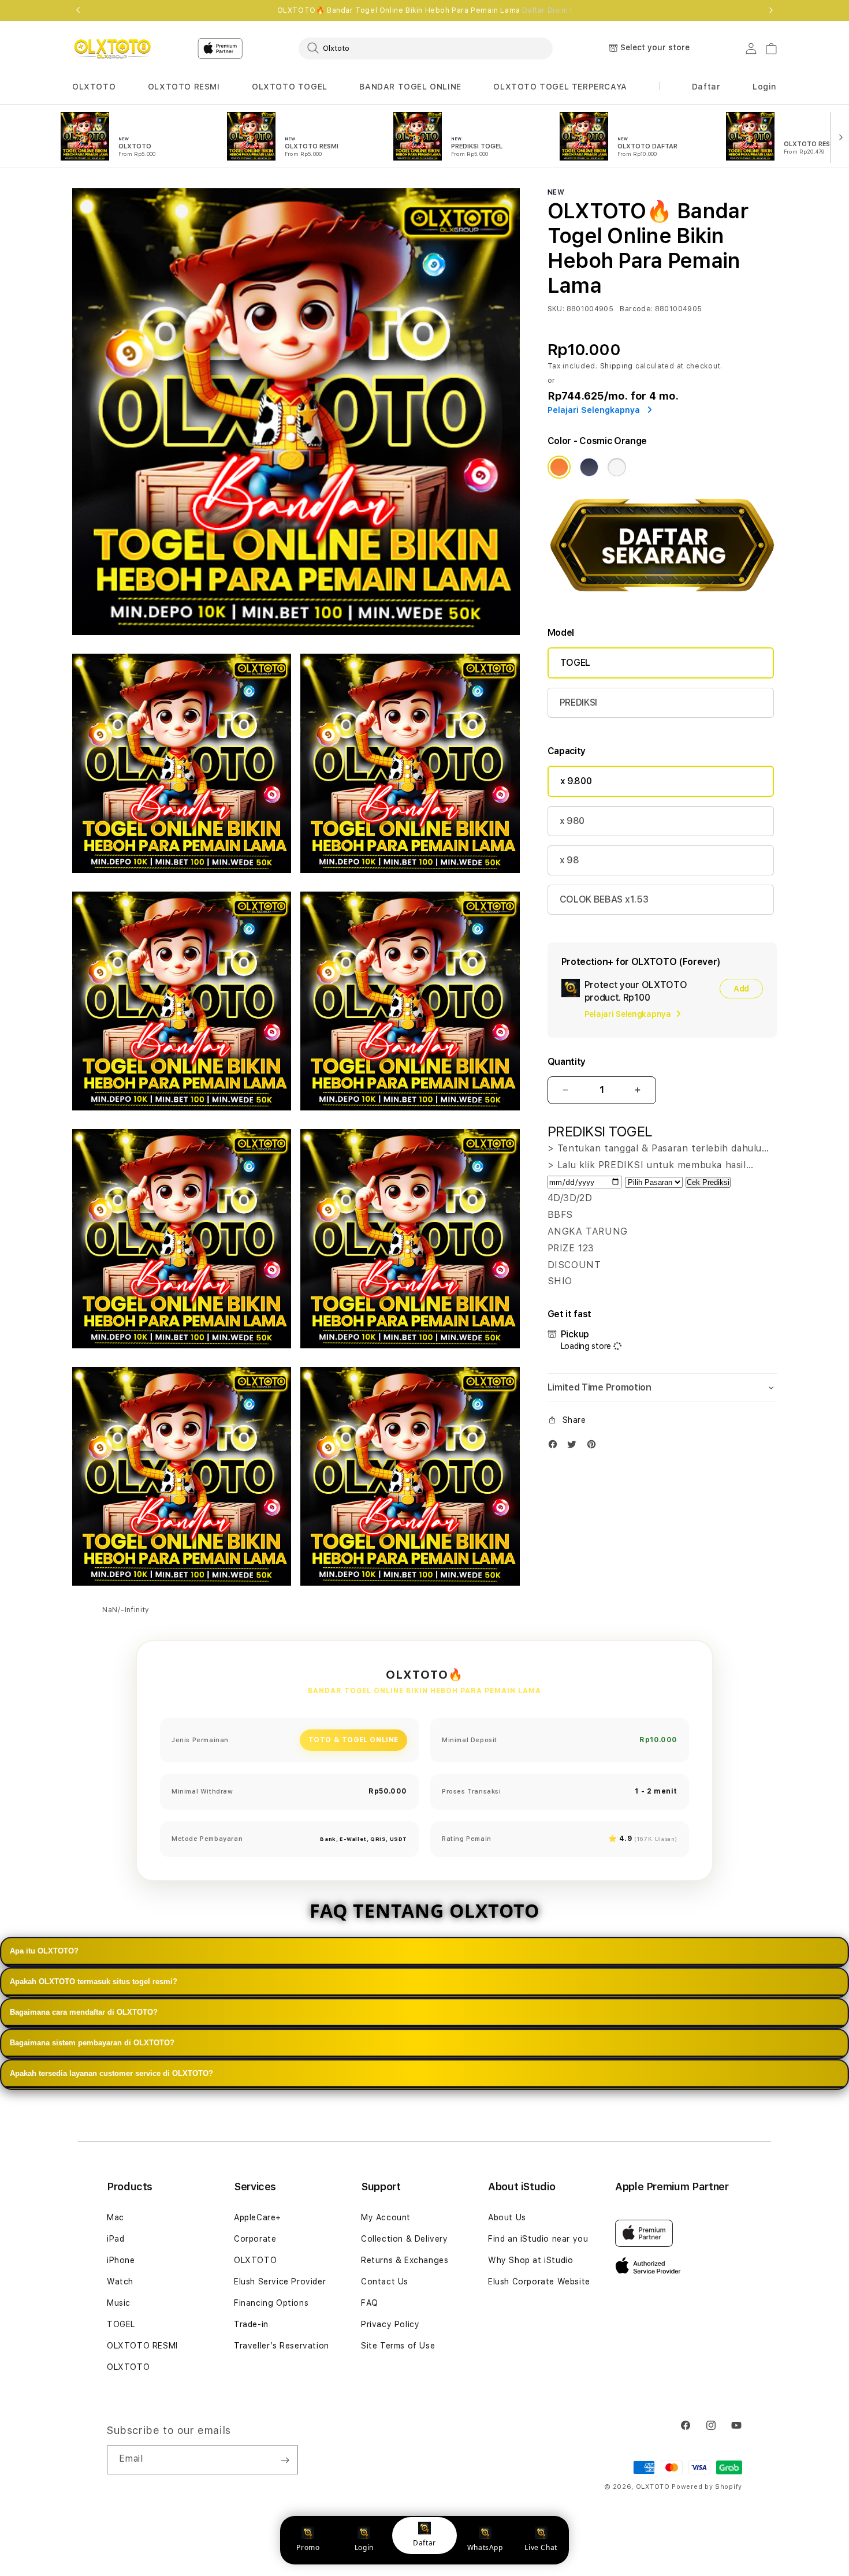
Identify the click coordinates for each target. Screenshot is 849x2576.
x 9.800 (576, 781)
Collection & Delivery (405, 2239)
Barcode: (636, 309)
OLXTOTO (94, 87)
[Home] (112, 49)
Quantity (567, 1062)
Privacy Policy (390, 2324)
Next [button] (771, 10)
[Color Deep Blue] (589, 467)
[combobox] (426, 48)
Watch (120, 2282)
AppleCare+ (258, 2217)
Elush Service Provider (280, 2282)
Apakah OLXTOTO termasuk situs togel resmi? (94, 1982)
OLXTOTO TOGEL (290, 87)
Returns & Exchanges (405, 2260)
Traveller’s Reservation (282, 2346)
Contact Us (385, 2282)
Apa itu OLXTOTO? (44, 1951)
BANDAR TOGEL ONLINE (410, 87)
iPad (116, 2239)
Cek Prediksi (708, 1182)
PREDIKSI (578, 702)
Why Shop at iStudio (530, 2260)
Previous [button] (78, 10)
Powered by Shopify (707, 2487)
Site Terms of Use (398, 2346)
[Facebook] (556, 1447)
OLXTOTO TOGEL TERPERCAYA (560, 87)
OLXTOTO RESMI (184, 87)
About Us (507, 2217)
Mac (116, 2217)
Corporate (255, 2239)
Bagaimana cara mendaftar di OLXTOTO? (84, 2012)
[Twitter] (575, 1447)
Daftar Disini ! (547, 10)
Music (119, 2303)
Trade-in (251, 2324)
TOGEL (575, 663)
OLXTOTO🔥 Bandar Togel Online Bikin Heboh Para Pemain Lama (425, 10)
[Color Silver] (617, 467)
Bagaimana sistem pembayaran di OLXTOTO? (92, 2043)
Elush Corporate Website (539, 2282)
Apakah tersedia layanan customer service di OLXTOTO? (111, 2073)
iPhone (121, 2260)
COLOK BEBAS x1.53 (604, 899)
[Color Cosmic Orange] (559, 467)
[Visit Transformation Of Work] (662, 600)
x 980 (572, 821)
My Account (386, 2217)
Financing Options (271, 2303)
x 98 (569, 860)
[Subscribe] (285, 2460)
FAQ (370, 2303)
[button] (94, 87)
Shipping (617, 366)
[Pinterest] (594, 1447)
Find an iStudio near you (538, 2239)
